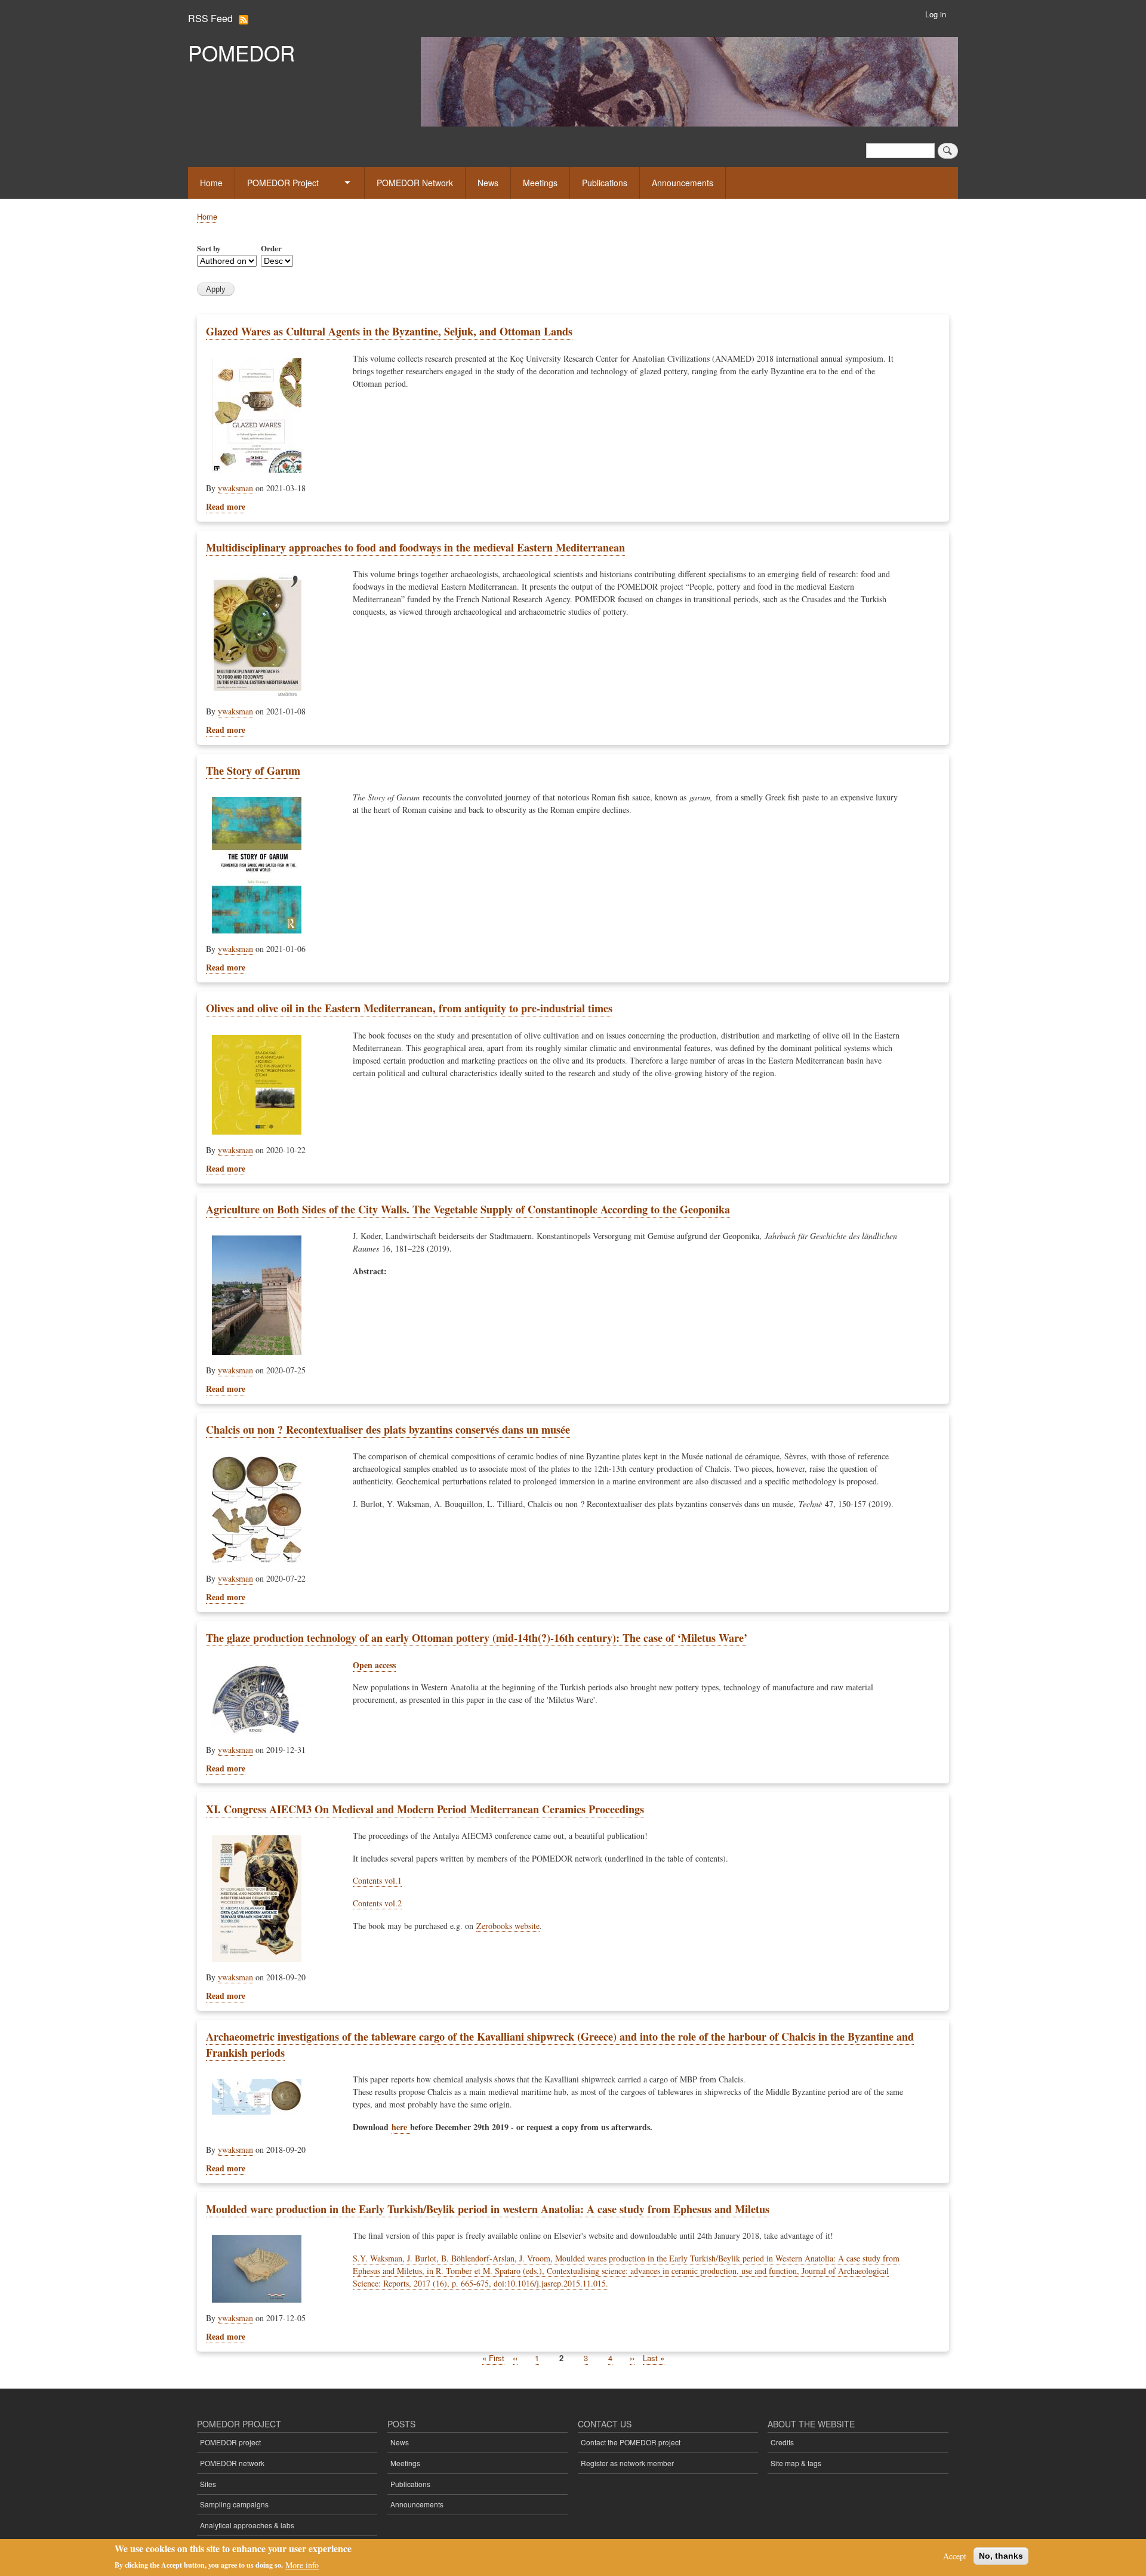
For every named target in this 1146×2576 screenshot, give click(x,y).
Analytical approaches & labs (247, 2525)
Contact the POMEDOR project (631, 2442)
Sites (208, 2484)
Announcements (683, 183)
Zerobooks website (508, 1926)
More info (302, 2564)
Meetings (540, 183)
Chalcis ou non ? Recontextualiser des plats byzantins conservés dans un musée (388, 1429)
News (488, 183)
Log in (936, 14)
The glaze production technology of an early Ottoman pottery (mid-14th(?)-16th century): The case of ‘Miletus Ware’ (477, 1638)
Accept (955, 2556)
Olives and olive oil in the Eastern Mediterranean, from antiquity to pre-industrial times (409, 1008)
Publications (605, 183)
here (401, 2127)
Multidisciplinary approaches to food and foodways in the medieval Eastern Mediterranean (415, 547)
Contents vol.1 (377, 1880)
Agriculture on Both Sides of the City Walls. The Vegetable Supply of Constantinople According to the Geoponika (468, 1209)
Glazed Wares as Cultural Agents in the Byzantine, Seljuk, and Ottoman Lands (389, 331)
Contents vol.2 (377, 1903)
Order (271, 248)
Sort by (209, 248)
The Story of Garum (253, 771)
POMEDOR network (232, 2463)
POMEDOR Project (283, 183)
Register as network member (627, 2463)
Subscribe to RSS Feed (244, 20)
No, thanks (1001, 2556)
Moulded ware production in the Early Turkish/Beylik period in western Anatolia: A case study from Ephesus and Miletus (488, 2209)
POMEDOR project (230, 2442)
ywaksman (235, 488)
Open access (374, 1665)
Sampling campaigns (234, 2504)
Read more (226, 506)
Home (211, 183)
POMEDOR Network (415, 183)
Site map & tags (796, 2463)
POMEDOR (241, 53)
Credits (782, 2442)
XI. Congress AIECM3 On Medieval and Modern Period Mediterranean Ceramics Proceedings (425, 1809)
